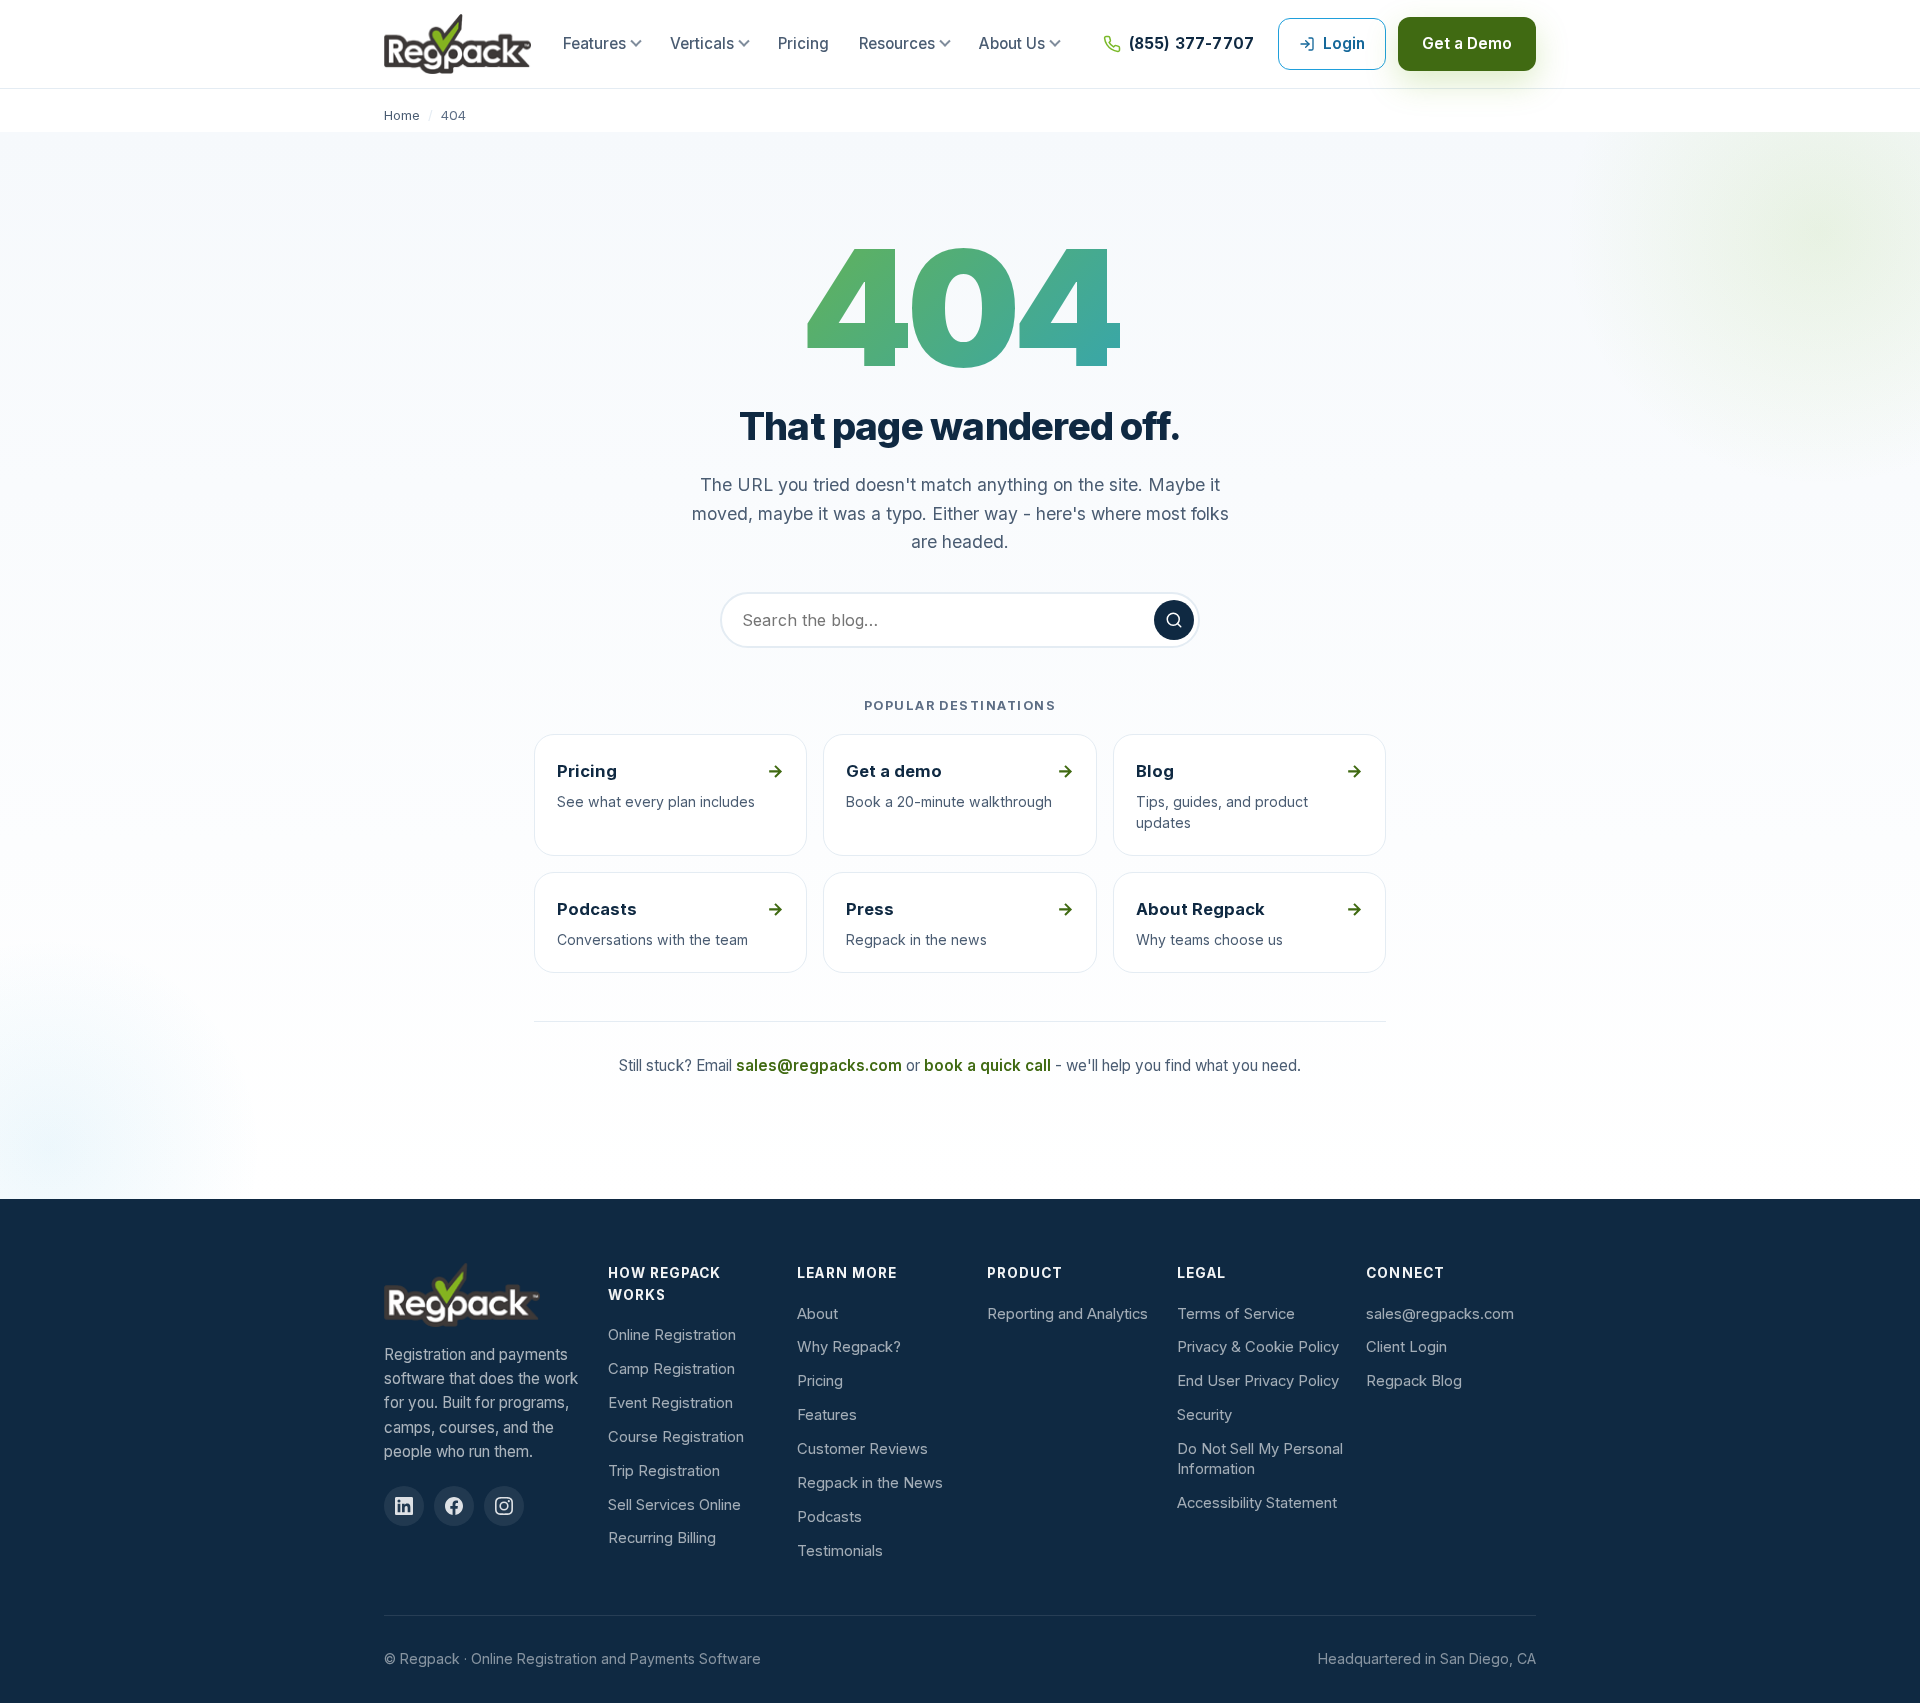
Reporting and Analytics (1067, 1314)
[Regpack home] (457, 44)
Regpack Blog (1414, 1381)
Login (1344, 43)
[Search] (1174, 620)
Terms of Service (1236, 1314)
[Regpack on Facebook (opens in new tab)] (454, 1506)
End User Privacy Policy (1258, 1381)
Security (1204, 1415)
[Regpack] (486, 1295)
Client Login (1406, 1347)
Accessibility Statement (1257, 1503)
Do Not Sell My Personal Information (1260, 1459)
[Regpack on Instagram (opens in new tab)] (504, 1506)
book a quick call (987, 1065)
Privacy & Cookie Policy (1258, 1347)
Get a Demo (1467, 43)
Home (402, 115)
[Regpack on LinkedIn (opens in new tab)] (404, 1506)
